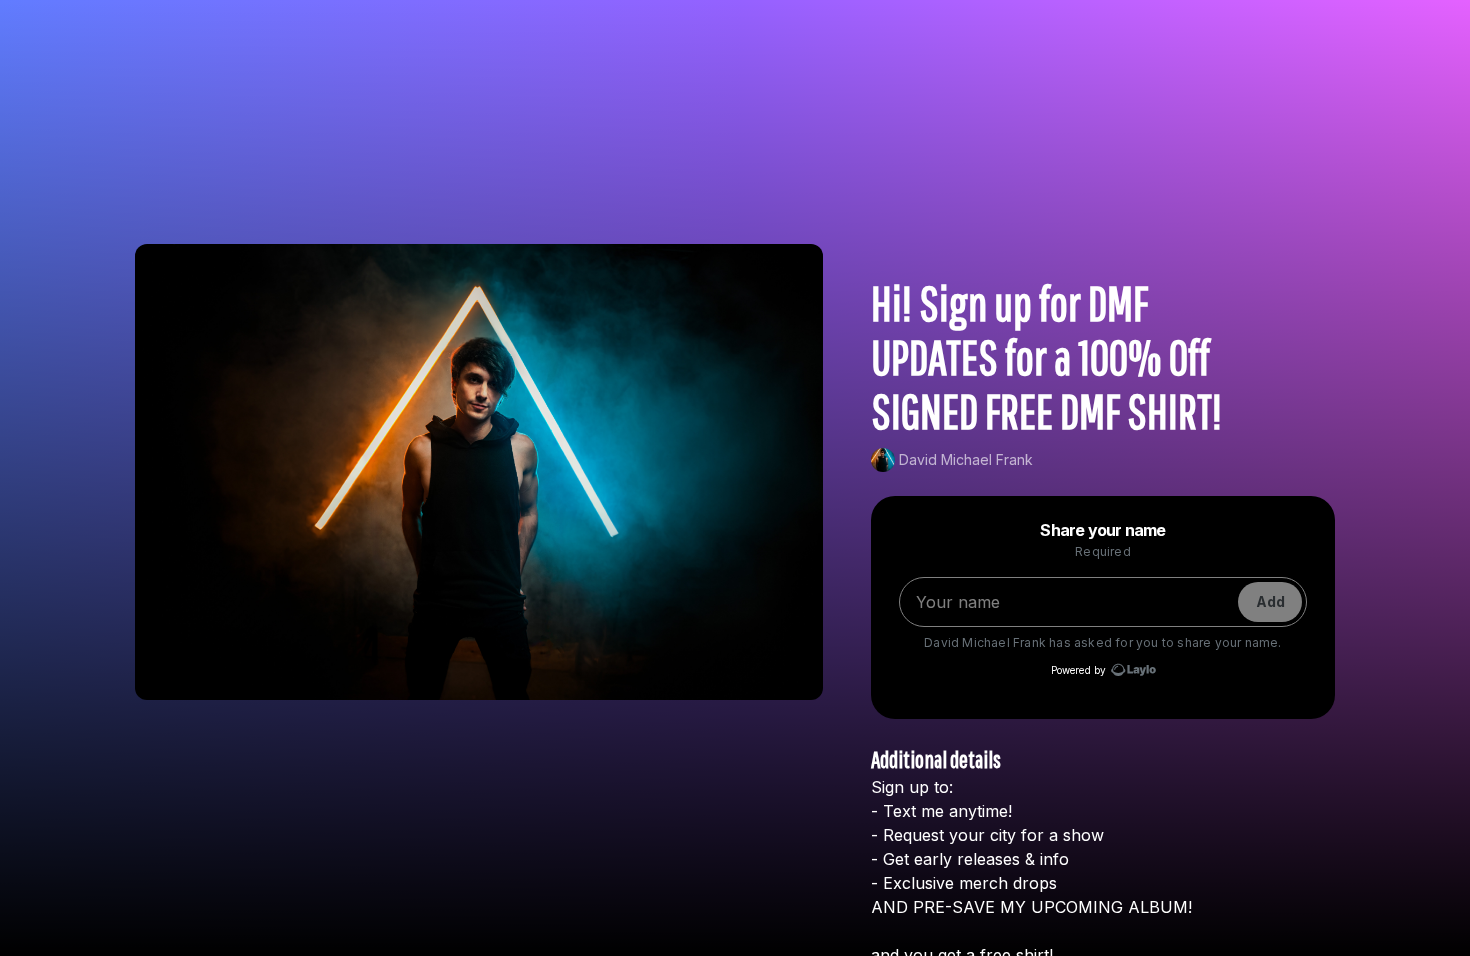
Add (1270, 601)
